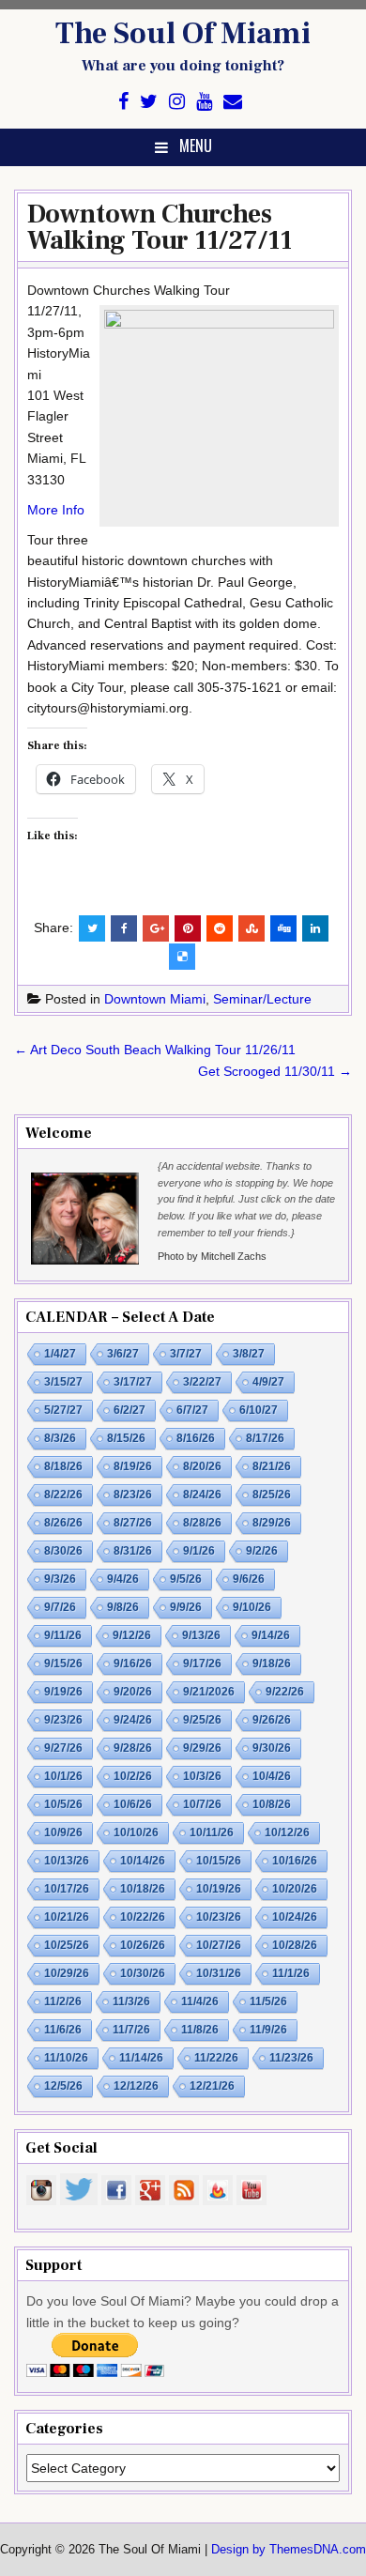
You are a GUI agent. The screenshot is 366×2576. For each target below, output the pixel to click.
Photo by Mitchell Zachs (212, 1256)
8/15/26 (126, 1438)
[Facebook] (123, 102)
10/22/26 (143, 1917)
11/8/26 (200, 2030)
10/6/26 (133, 1804)
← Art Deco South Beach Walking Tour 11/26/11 (155, 1050)
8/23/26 (133, 1495)
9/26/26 (272, 1720)
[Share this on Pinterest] (188, 928)
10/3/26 (202, 1776)
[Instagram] (177, 102)
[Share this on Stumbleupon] (252, 928)
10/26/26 (143, 1945)
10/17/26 (67, 1889)
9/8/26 (123, 1607)
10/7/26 (202, 1804)
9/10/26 (252, 1607)
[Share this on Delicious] (182, 957)
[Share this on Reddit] (220, 928)
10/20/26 (295, 1889)
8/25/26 (272, 1495)
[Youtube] (204, 102)
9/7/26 (60, 1607)
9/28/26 (133, 1748)
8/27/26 (133, 1523)
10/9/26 (63, 1832)
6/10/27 (259, 1410)
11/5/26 (268, 2001)
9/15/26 (63, 1664)
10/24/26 (295, 1917)
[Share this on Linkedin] (315, 928)
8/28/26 (202, 1523)
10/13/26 (67, 1861)
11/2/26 (63, 2001)
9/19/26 (63, 1692)
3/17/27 (133, 1382)
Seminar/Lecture (262, 999)
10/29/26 (67, 1973)
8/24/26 (202, 1495)
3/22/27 (202, 1382)
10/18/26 (143, 1889)
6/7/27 (192, 1410)
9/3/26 (60, 1579)
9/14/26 (271, 1635)
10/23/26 (219, 1917)
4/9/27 (268, 1382)
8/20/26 (202, 1466)
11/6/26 (63, 2030)
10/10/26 (136, 1832)
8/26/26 (63, 1523)
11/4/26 (200, 2001)
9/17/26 (202, 1664)
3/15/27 (63, 1382)
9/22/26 (285, 1692)
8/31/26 (133, 1551)
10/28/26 (295, 1945)
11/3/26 (131, 2001)
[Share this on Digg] (283, 928)
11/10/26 (66, 2058)
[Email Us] (233, 102)
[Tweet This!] (92, 928)
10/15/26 (219, 1861)
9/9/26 (186, 1607)
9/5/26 (186, 1579)
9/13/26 (201, 1635)
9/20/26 (133, 1692)
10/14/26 (143, 1861)
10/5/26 (63, 1804)
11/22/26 (216, 2058)
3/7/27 (186, 1354)
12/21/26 (212, 2086)
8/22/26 (63, 1495)
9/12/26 (132, 1635)
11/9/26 (268, 2030)
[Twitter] (149, 102)
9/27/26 (63, 1748)
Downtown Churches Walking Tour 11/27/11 (160, 227)
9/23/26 (63, 1720)
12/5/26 (63, 2086)
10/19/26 (219, 1889)
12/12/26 (136, 2086)
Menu (196, 146)
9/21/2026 (209, 1692)
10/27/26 (219, 1945)
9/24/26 (133, 1720)
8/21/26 (272, 1466)
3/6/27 (123, 1354)
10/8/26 (272, 1804)
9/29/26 (202, 1748)
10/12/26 (287, 1832)
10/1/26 (63, 1776)
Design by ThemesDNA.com (289, 2550)
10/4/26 (272, 1776)
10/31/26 (219, 1973)
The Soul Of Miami (183, 34)
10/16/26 (295, 1861)
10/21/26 (67, 1917)
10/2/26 (133, 1776)
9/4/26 (123, 1579)
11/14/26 (141, 2058)
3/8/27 (249, 1354)
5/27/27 (63, 1410)
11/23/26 (291, 2058)
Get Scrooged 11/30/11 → (275, 1071)
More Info (56, 510)
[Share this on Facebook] (124, 928)
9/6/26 (249, 1579)
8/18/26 (63, 1466)
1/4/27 (60, 1354)
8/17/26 (265, 1438)
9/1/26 (199, 1551)
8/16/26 (196, 1438)
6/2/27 (130, 1410)
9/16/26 (133, 1664)
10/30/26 (143, 1973)
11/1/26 (291, 1973)
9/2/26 (262, 1551)
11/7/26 (131, 2030)
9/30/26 (272, 1748)
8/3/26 (60, 1438)
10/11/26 (212, 1832)
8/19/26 (133, 1466)
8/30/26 (63, 1551)
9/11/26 (63, 1635)
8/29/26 (272, 1523)
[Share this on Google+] (156, 928)
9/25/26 (202, 1720)
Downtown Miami (155, 999)
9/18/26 (272, 1664)
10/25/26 (67, 1945)
